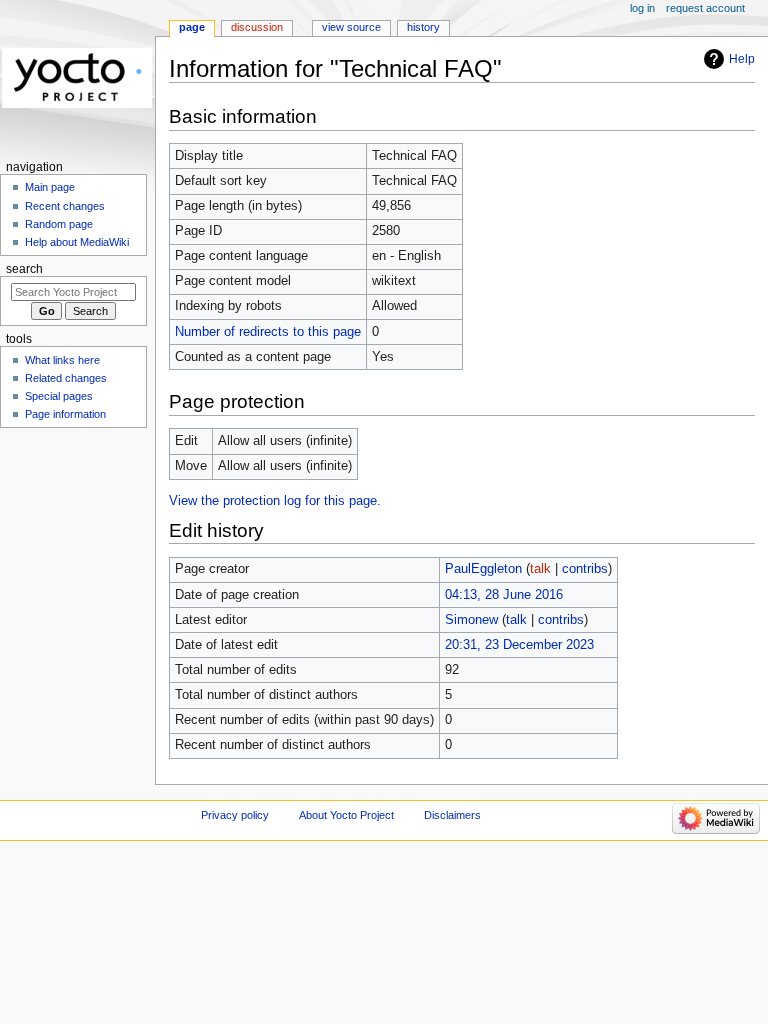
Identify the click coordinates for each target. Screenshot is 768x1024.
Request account (705, 8)
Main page (50, 187)
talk (540, 569)
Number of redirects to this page (268, 332)
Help (742, 59)
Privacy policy (235, 815)
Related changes (66, 378)
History (423, 27)
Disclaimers (452, 815)
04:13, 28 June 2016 (504, 595)
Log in (642, 8)
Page (192, 27)
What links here (62, 360)
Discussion (257, 27)
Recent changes (65, 206)
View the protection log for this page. (275, 501)
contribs (585, 569)
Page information (65, 414)
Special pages (59, 396)
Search (24, 269)
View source (351, 27)
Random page (59, 224)
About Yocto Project (346, 815)
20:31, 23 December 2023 (519, 645)
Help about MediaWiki (77, 242)
